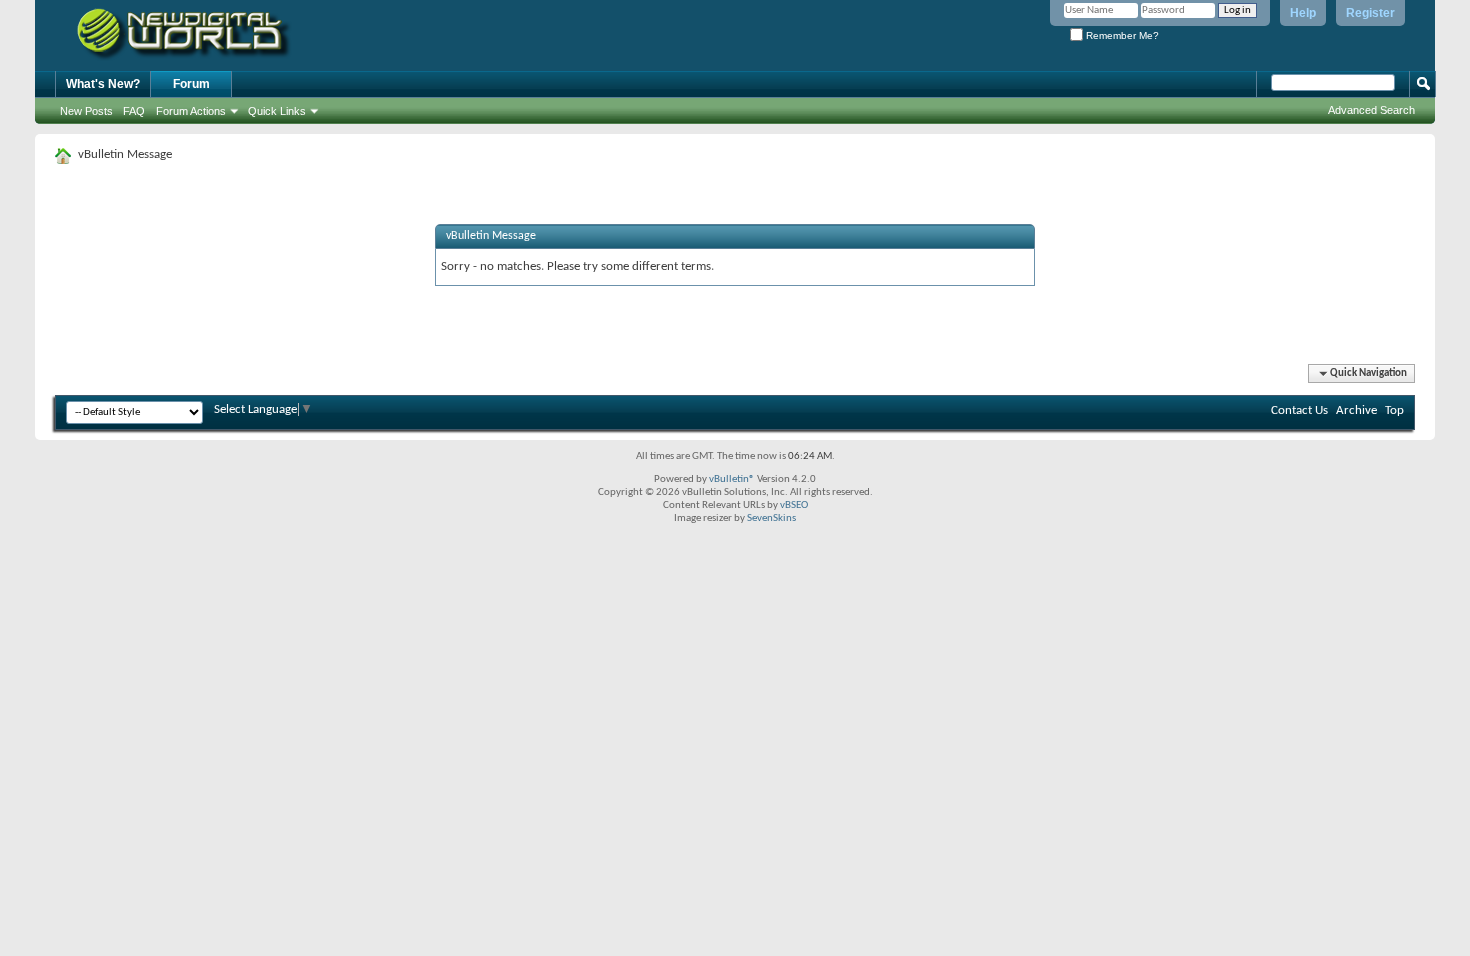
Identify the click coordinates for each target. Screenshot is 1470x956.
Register (1370, 13)
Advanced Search (1371, 110)
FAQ (134, 111)
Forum (191, 84)
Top (1394, 410)
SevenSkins (771, 518)
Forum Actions (191, 111)
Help (1303, 13)
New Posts (86, 111)
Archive (1356, 410)
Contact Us (1299, 410)
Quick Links (277, 111)
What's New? (103, 84)
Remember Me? (1121, 35)
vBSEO (794, 505)
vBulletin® (732, 479)
